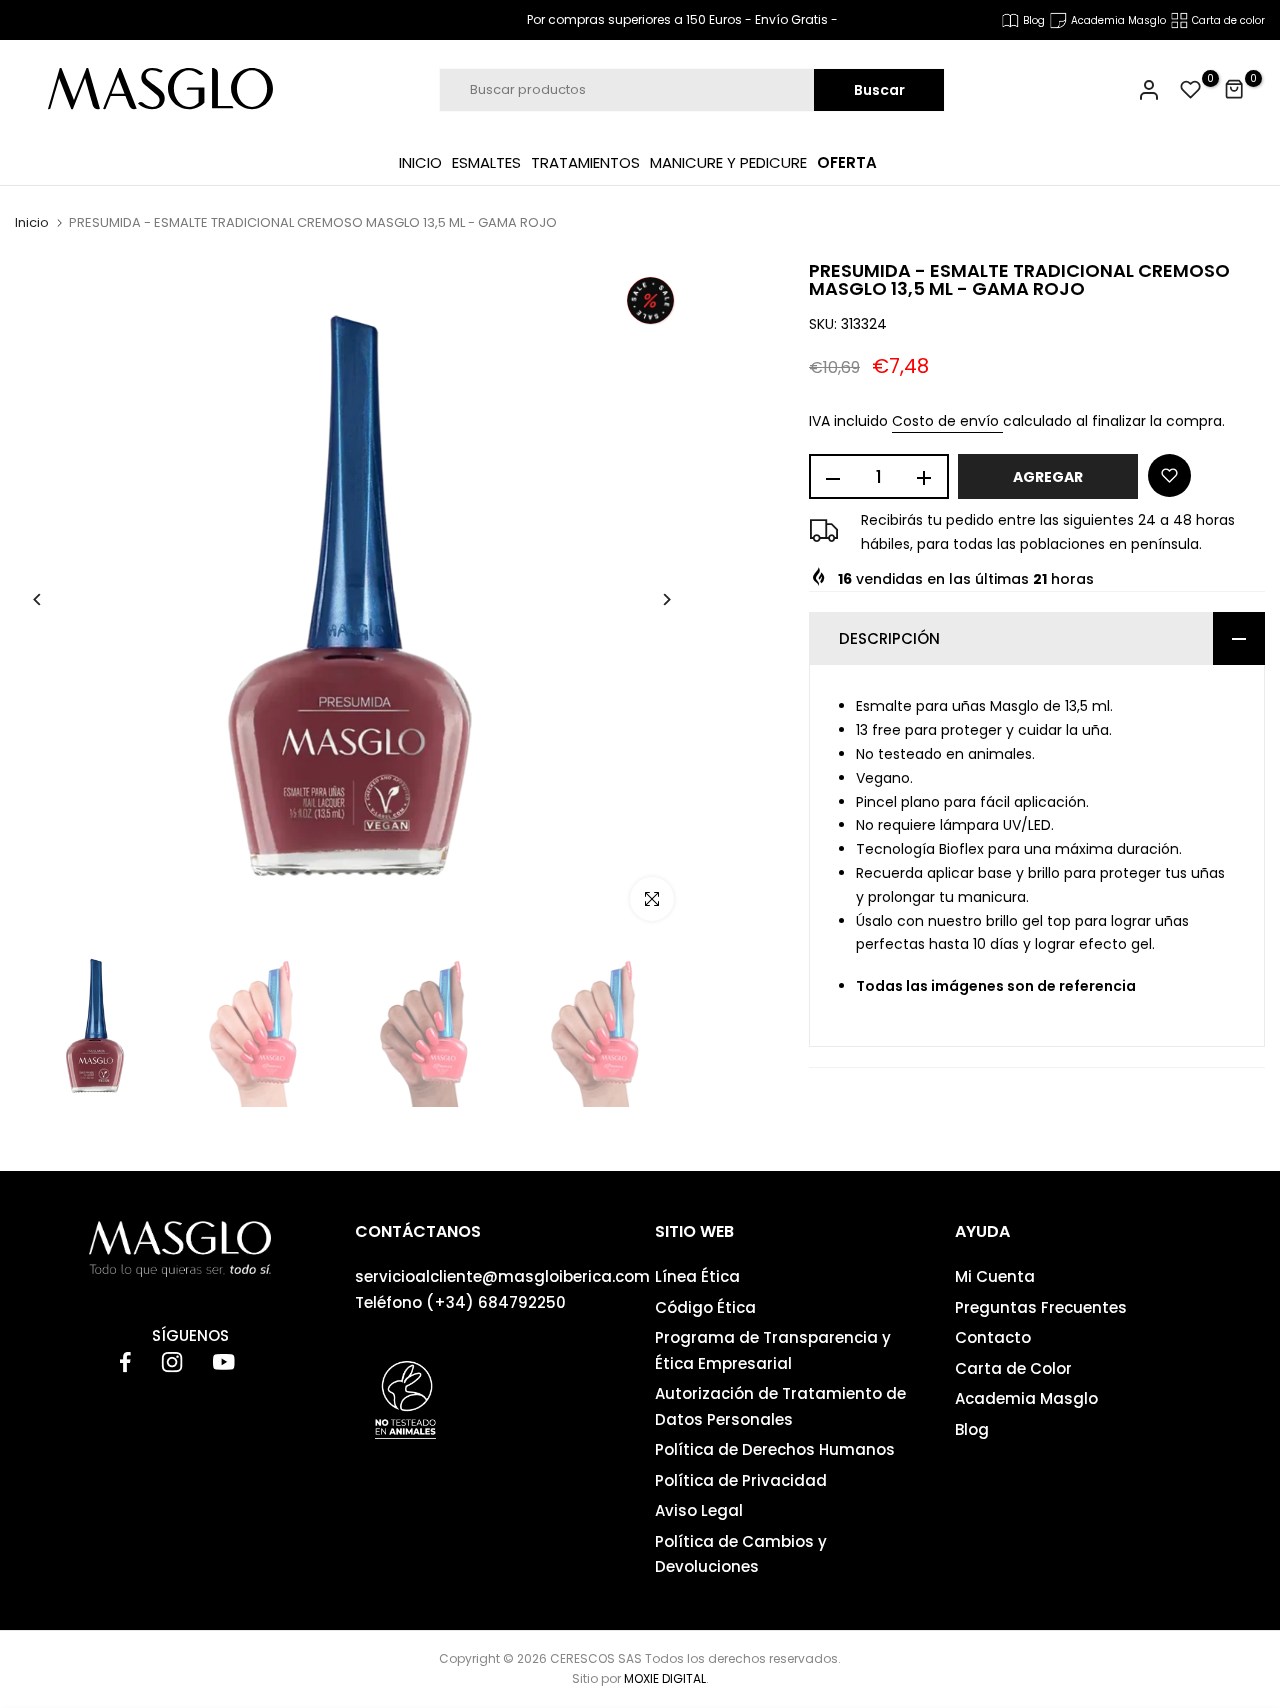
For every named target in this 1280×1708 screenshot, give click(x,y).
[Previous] (52, 599)
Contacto (993, 1337)
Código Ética (705, 1307)
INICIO (420, 162)
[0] (1191, 90)
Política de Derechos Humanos (775, 1449)
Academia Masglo (1026, 1398)
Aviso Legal (699, 1510)
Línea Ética (697, 1276)
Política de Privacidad (741, 1480)
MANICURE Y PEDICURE (728, 162)
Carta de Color (1013, 1368)
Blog (972, 1429)
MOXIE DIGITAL (665, 1678)
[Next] (651, 599)
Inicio (32, 223)
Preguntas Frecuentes (1041, 1307)
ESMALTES (486, 162)
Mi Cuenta (995, 1276)
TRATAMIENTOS (585, 162)
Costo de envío (947, 422)
